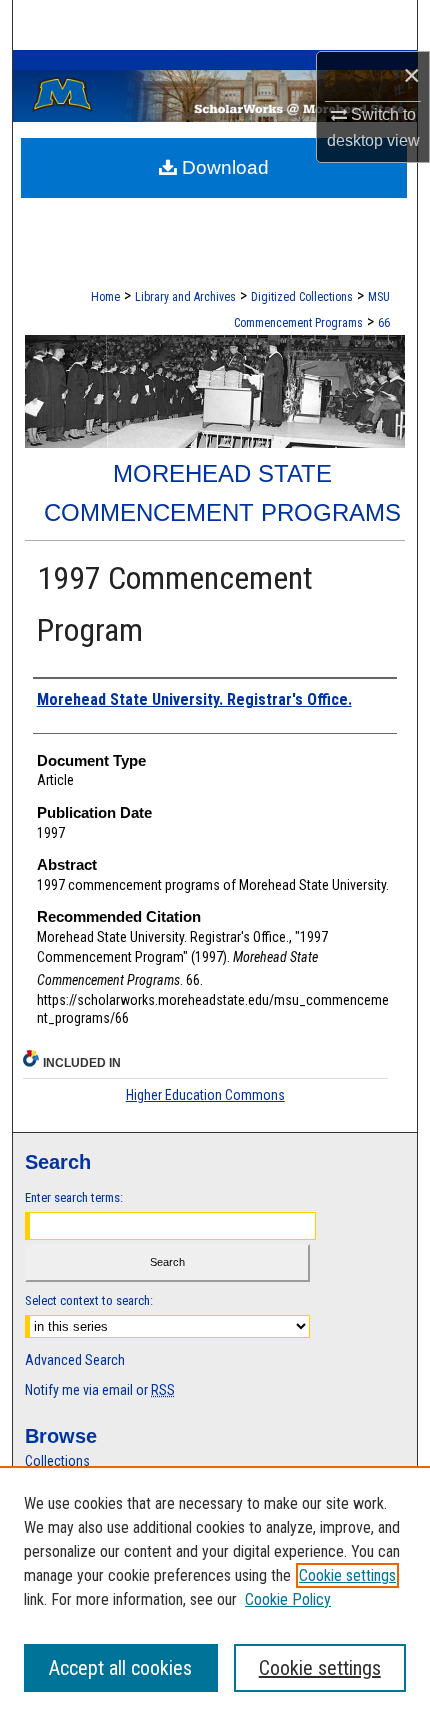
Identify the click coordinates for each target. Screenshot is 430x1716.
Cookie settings (347, 1575)
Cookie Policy (288, 1599)
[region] (215, 1591)
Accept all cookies (120, 1668)
